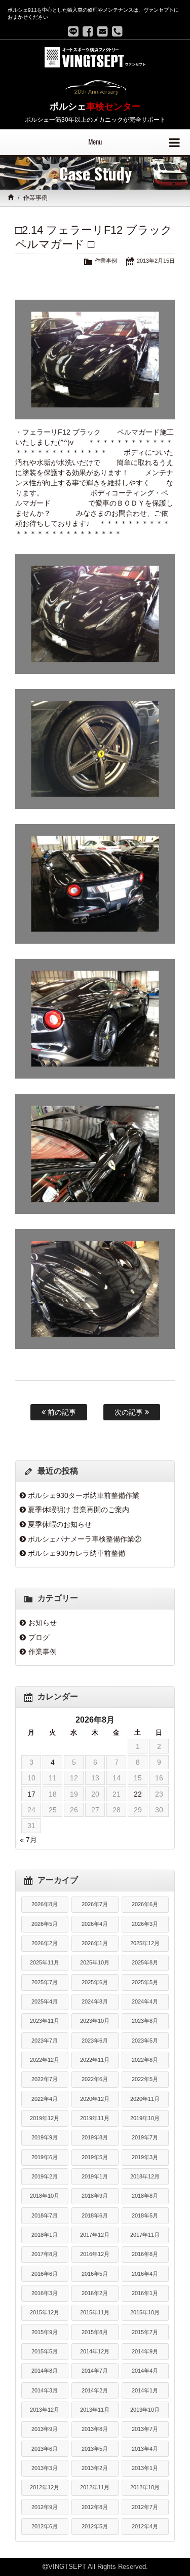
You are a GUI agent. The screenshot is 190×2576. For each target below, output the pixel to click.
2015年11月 (95, 2312)
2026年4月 (95, 1924)
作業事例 (35, 198)
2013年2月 (95, 2468)
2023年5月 (145, 2041)
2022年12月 (45, 2060)
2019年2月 (45, 2176)
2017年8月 (45, 2254)
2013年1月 (145, 2468)
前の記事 (61, 1412)
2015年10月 (145, 2312)
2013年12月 (45, 2410)
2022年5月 (145, 2079)
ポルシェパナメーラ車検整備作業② (85, 1539)
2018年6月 (95, 2215)
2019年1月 (95, 2176)
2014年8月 (45, 2371)
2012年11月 (95, 2487)
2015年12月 (45, 2312)
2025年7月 (45, 1982)
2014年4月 (145, 2371)
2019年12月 (45, 2118)
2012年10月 (145, 2487)
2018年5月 (145, 2215)
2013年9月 (45, 2429)
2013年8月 (95, 2429)
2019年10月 (145, 2118)
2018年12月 (145, 2176)
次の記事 (130, 1412)
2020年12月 (95, 2099)
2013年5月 (95, 2449)
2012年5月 (95, 2526)
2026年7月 (95, 1904)
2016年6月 (45, 2274)
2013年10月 (145, 2410)
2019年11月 (95, 2118)
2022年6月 (95, 2079)
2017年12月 (95, 2235)
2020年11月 (145, 2099)
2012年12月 (45, 2487)
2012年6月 (45, 2526)
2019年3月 (145, 2157)
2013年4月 (145, 2449)
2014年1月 (145, 2390)
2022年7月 (45, 2079)
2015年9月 (45, 2332)
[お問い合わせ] (103, 31)
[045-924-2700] (117, 31)
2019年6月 (45, 2157)
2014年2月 (95, 2390)
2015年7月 (145, 2332)
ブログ (39, 1637)
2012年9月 (45, 2507)
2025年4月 (45, 2001)
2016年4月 (145, 2274)
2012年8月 (95, 2507)
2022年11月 (95, 2060)
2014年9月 (145, 2351)
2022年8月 (145, 2060)
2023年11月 (45, 2021)
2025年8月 (145, 1962)
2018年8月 (145, 2196)
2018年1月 (45, 2235)
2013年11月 (95, 2410)
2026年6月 (145, 1904)
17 (31, 1794)
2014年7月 (95, 2371)
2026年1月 (95, 1943)
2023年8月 (145, 2021)
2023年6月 (95, 2041)
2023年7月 (45, 2041)
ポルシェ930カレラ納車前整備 (77, 1553)
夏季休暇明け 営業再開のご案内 (79, 1510)
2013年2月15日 (156, 261)
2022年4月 (45, 2099)
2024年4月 (145, 2001)
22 (138, 1794)
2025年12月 (145, 1943)
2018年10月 (45, 2196)
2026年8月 (45, 1904)
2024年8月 (95, 2001)
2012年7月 (145, 2507)
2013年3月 (45, 2468)
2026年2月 (45, 1943)
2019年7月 (145, 2137)
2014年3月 (45, 2390)
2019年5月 (95, 2157)
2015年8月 (95, 2332)
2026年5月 (45, 1924)
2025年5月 (145, 1982)
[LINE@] (73, 31)
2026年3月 (145, 1924)
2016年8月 (145, 2254)
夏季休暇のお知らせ (60, 1524)
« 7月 (28, 1840)
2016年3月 (45, 2293)
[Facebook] (88, 31)
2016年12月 (95, 2254)
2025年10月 (95, 1962)
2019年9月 (45, 2137)
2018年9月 (95, 2196)
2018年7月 (45, 2215)
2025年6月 (95, 1982)
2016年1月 (145, 2293)
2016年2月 (95, 2293)
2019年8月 (95, 2137)
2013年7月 (145, 2429)
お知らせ (43, 1623)
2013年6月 (45, 2449)
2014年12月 (95, 2351)
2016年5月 (95, 2274)
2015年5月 (45, 2351)
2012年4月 (145, 2526)
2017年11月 (145, 2235)
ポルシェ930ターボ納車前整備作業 (84, 1495)
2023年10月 (95, 2021)
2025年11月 (45, 1962)
